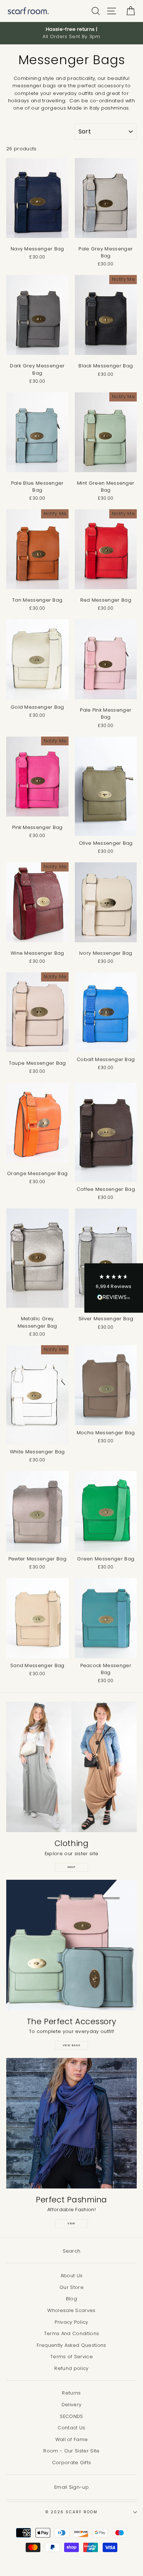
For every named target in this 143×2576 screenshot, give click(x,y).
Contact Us (71, 2428)
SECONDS (71, 2416)
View (71, 2223)
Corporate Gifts (72, 2463)
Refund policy (71, 2368)
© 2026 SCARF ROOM (71, 2512)
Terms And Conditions (71, 2333)
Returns (71, 2393)
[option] (71, 33)
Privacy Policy (71, 2322)
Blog (71, 2299)
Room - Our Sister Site (71, 2451)
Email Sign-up (71, 2487)
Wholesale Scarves (71, 2310)
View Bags (72, 2045)
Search (72, 2251)
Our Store (71, 2287)
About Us (72, 2276)
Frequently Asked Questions (71, 2345)
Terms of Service (71, 2357)
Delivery (72, 2405)
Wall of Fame (72, 2439)
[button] (114, 1288)
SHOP (72, 1867)
